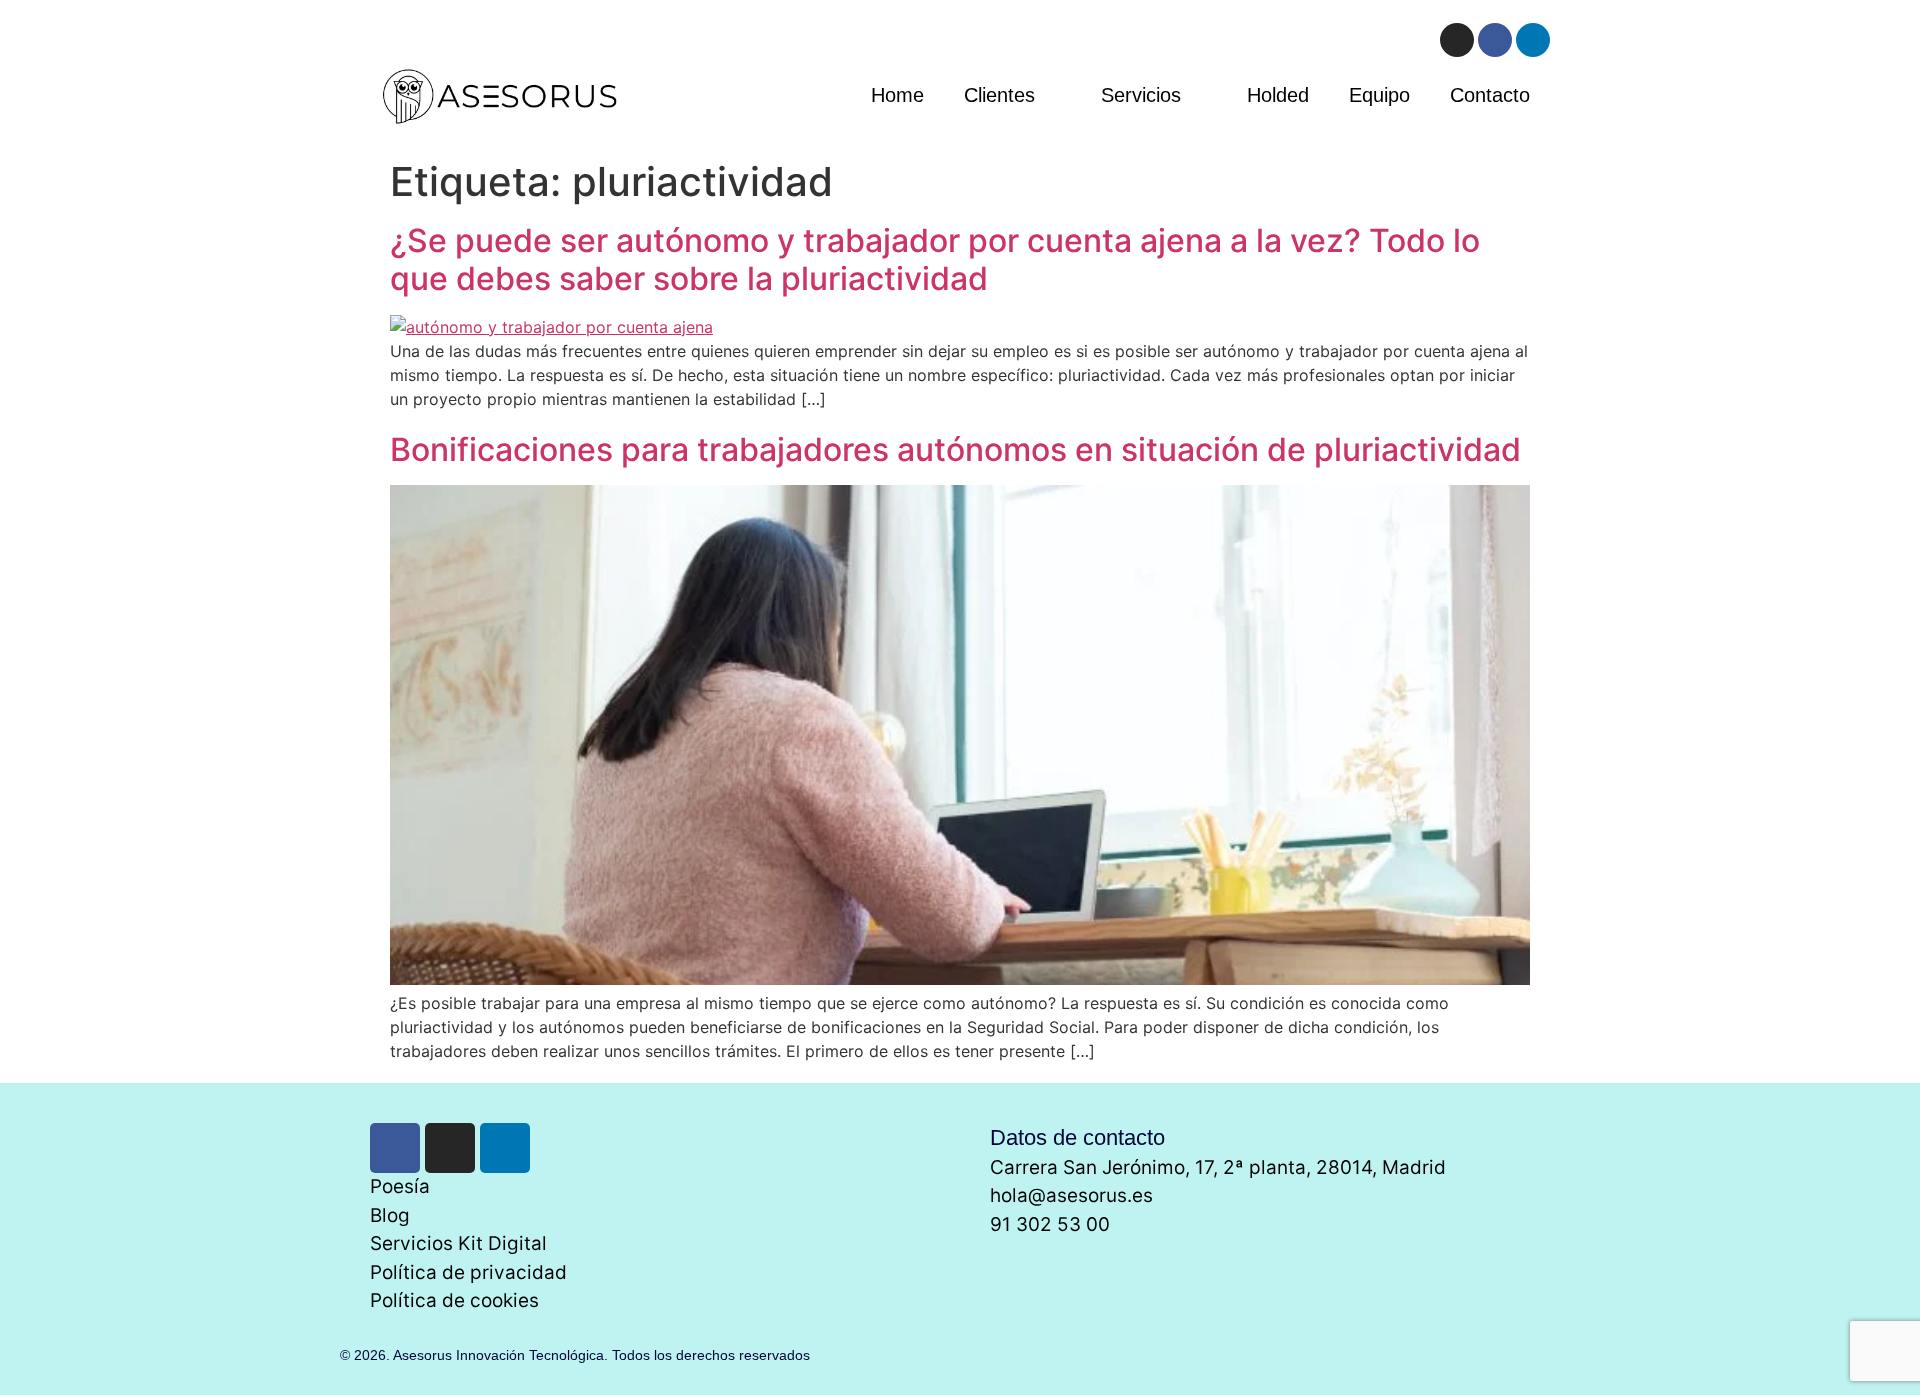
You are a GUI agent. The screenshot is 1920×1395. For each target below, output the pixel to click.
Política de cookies (454, 1300)
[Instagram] (1457, 40)
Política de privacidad (468, 1272)
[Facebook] (1495, 40)
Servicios (1141, 95)
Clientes (999, 95)
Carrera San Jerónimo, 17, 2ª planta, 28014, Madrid (1218, 1167)
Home (897, 95)
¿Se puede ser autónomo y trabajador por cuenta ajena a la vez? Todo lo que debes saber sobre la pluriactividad (935, 259)
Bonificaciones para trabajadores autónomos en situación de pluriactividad (955, 449)
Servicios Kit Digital (458, 1243)
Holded (1278, 95)
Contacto (1490, 95)
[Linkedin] (1533, 40)
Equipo (1379, 95)
